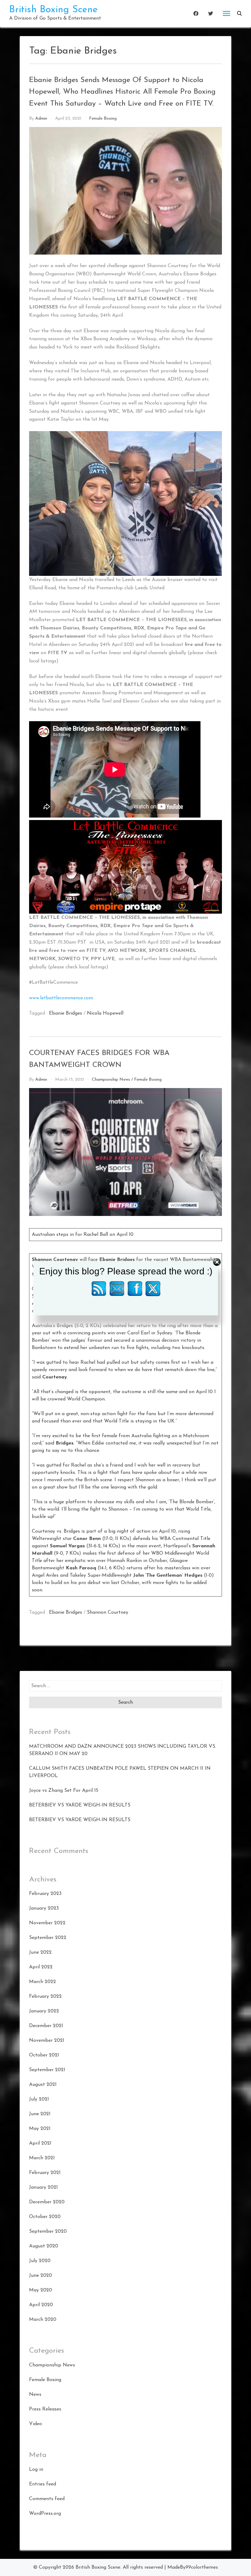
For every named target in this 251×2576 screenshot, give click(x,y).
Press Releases (45, 2409)
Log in (36, 2470)
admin (41, 119)
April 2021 (40, 2143)
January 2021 (43, 2187)
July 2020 (40, 2261)
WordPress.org (45, 2514)
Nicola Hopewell (105, 1013)
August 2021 (43, 2085)
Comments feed (47, 2499)
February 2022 (45, 1996)
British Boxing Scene (53, 10)
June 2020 (41, 2276)
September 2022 (48, 1938)
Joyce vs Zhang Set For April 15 (64, 1791)
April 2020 (41, 2305)
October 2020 (45, 2217)
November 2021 (47, 2041)
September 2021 (47, 2070)
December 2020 (47, 2202)
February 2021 (45, 2173)
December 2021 (46, 2026)
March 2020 (43, 2320)
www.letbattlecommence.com (61, 998)
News (35, 2395)
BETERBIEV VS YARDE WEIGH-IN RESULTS (80, 1805)
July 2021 (39, 2099)
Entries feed (43, 2484)
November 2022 (47, 1923)
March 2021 (42, 2158)
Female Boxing (103, 119)
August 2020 (44, 2246)
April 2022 (41, 1967)
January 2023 (44, 1908)
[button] (239, 13)
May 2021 (40, 2129)
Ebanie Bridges (66, 1013)
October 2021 (44, 2055)
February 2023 (45, 1894)
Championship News (111, 1080)
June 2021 (40, 2114)
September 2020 (48, 2231)
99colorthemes (202, 2567)
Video (36, 2424)
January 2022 (44, 2011)
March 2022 (43, 1982)
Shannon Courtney (108, 1612)
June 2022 (40, 1952)
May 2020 (41, 2290)
